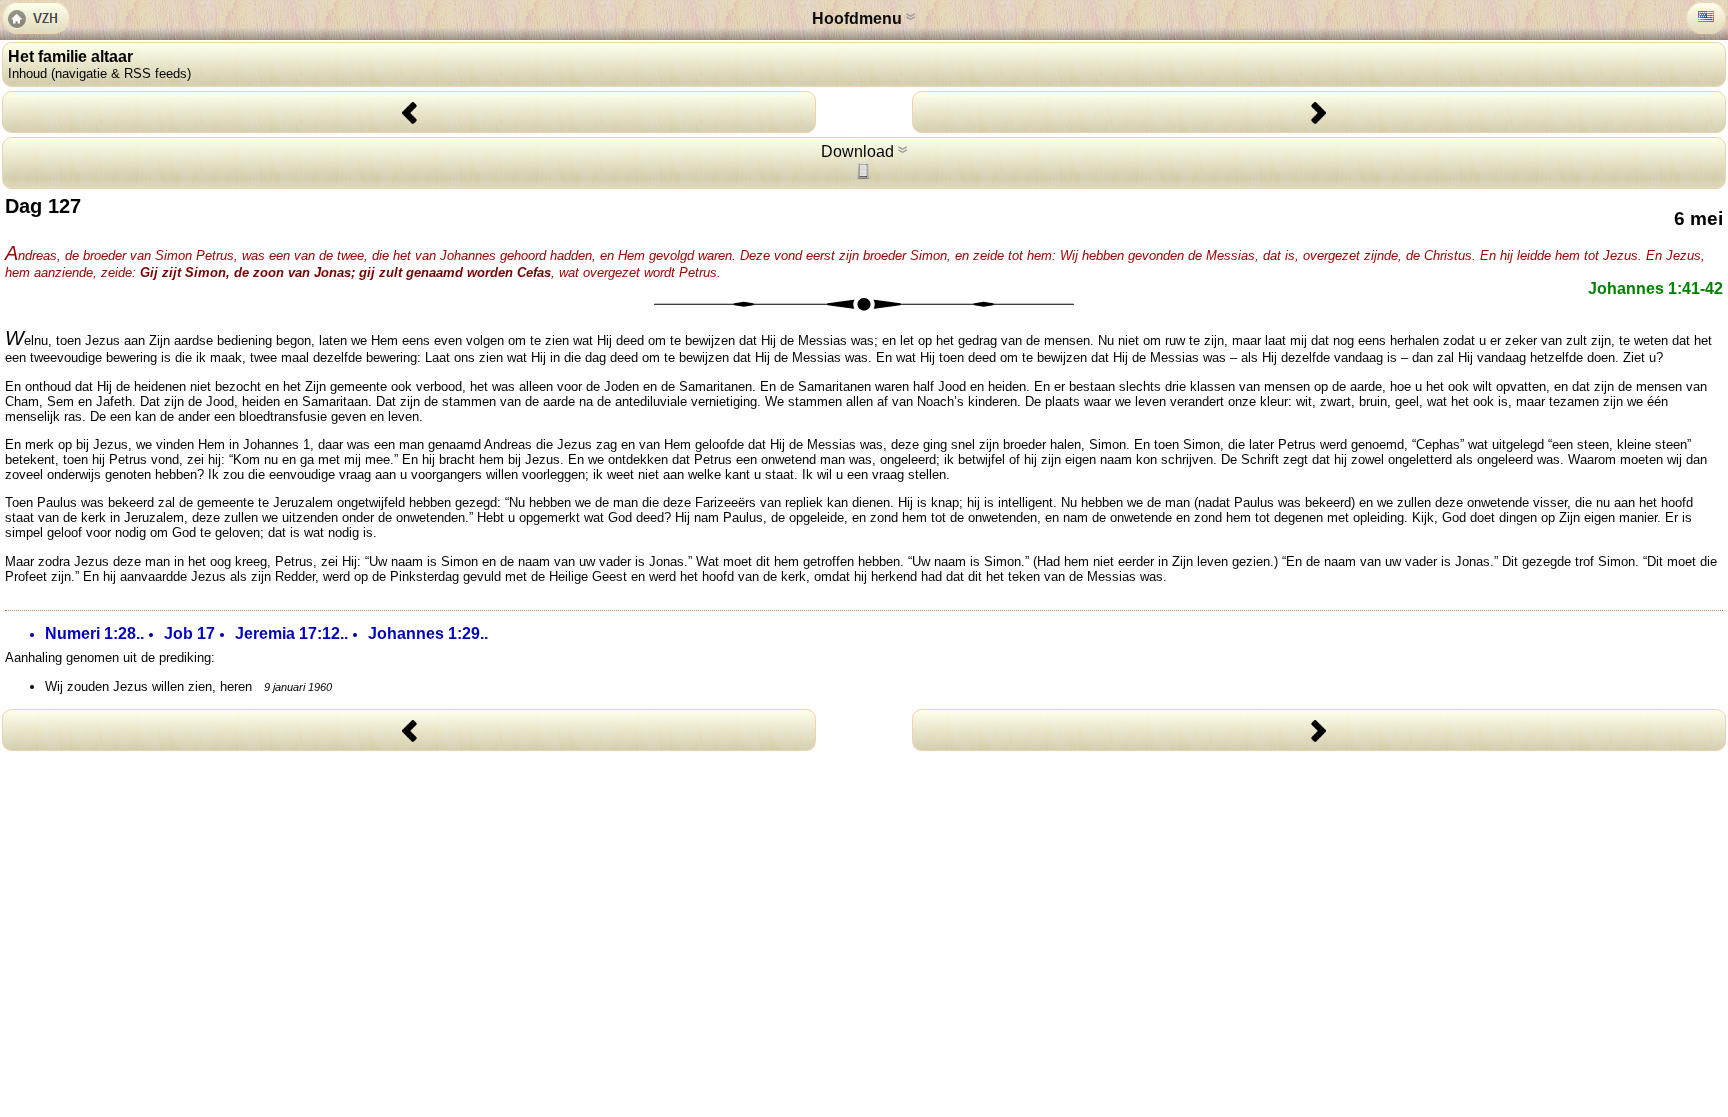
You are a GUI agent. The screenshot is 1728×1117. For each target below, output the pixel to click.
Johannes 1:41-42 (1655, 288)
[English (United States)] (1706, 16)
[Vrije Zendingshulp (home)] (36, 20)
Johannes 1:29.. (428, 633)
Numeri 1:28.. (94, 633)
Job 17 (189, 633)
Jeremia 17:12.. (291, 633)
